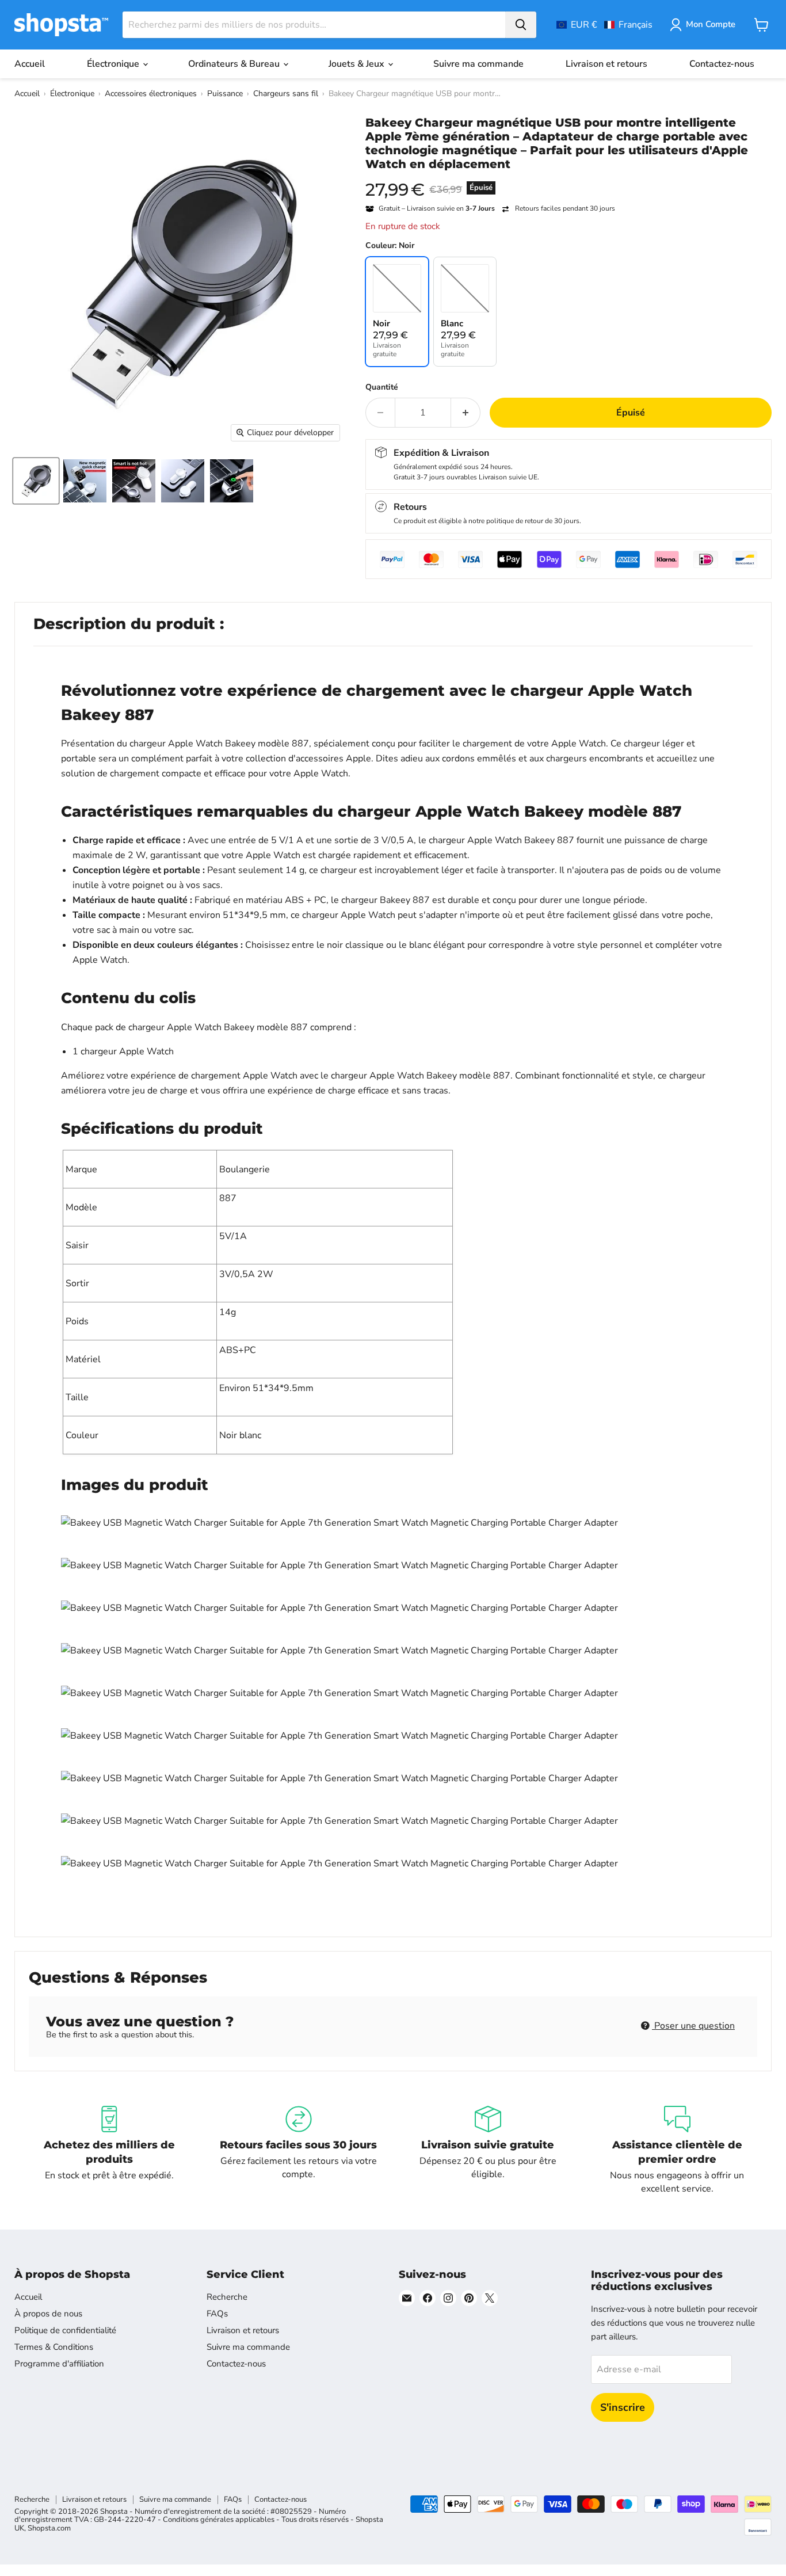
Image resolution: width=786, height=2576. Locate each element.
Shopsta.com (49, 2528)
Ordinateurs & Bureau (235, 64)
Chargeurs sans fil (286, 94)
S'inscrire (623, 2407)
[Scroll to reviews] (568, 178)
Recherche (227, 2297)
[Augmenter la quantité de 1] (466, 413)
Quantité (382, 387)
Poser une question (693, 2026)
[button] (604, 25)
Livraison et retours (606, 64)
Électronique (114, 64)
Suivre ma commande (478, 64)
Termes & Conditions (54, 2347)
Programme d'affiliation (59, 2364)
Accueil (30, 64)
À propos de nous (48, 2314)
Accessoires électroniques (151, 94)
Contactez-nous (722, 64)
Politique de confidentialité (65, 2330)
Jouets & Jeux (358, 64)
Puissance (225, 94)
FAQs (217, 2314)
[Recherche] (521, 25)
